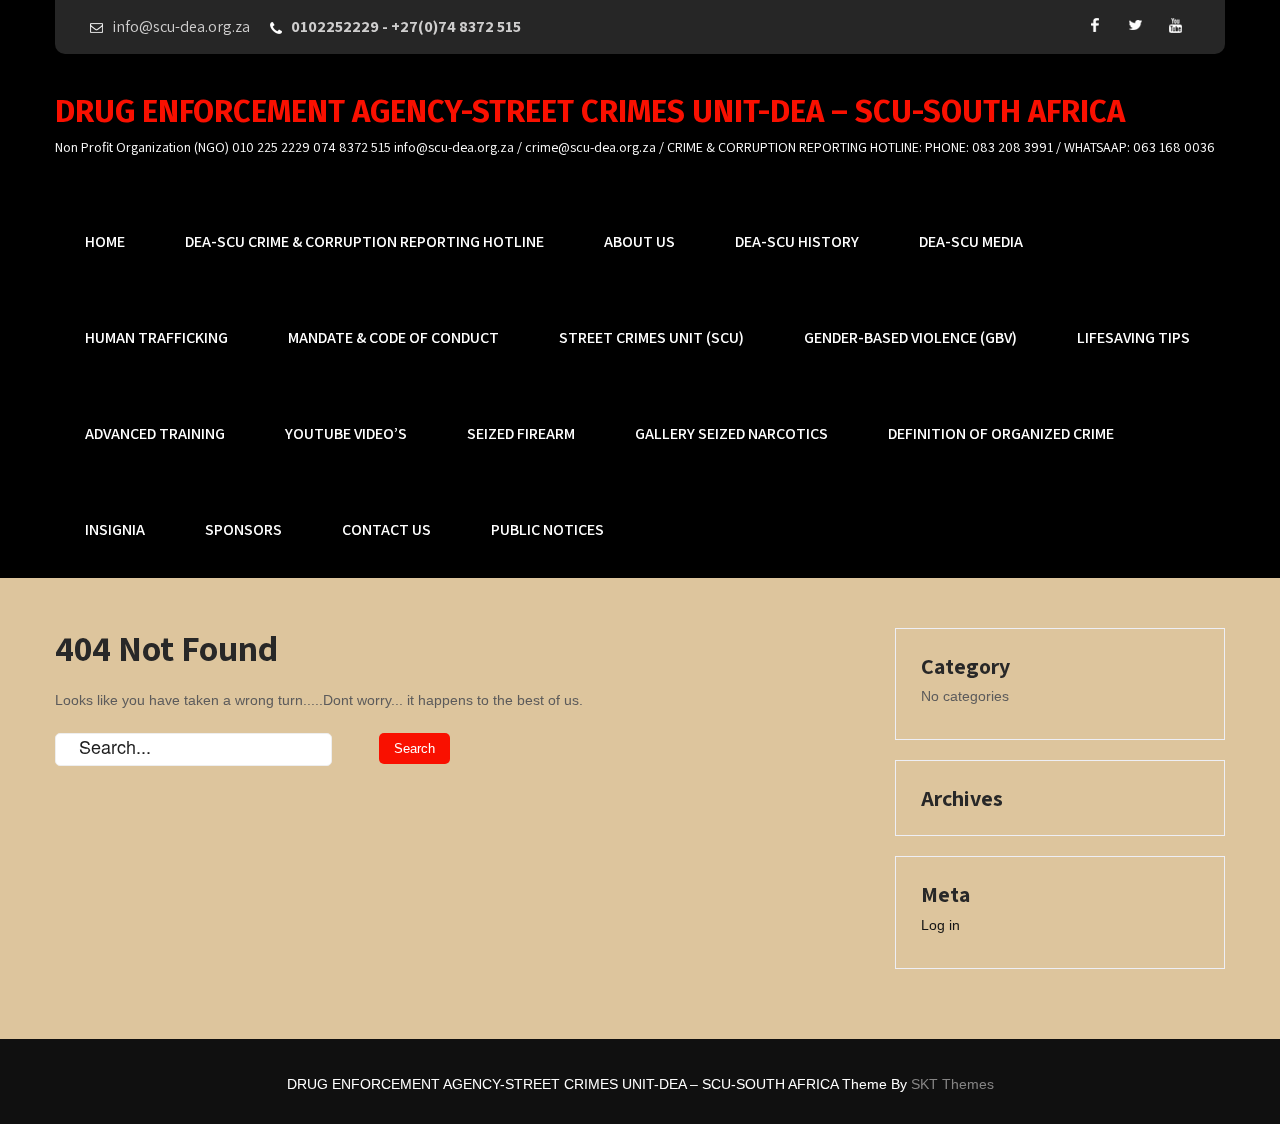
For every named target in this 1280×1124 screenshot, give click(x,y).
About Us (639, 241)
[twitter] (1135, 25)
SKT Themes (952, 1084)
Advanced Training (155, 433)
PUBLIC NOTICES (547, 529)
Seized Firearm (521, 433)
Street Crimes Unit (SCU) (651, 337)
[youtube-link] (1175, 25)
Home (105, 241)
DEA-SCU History (797, 241)
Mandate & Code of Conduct (393, 337)
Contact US (386, 529)
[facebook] (1095, 25)
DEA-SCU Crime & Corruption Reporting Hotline (364, 241)
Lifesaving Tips (1133, 337)
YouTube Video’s (346, 433)
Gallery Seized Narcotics (731, 433)
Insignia (115, 529)
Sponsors (243, 529)
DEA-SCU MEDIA (971, 241)
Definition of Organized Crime (1001, 433)
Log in (940, 925)
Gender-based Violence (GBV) (910, 337)
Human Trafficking (156, 337)
